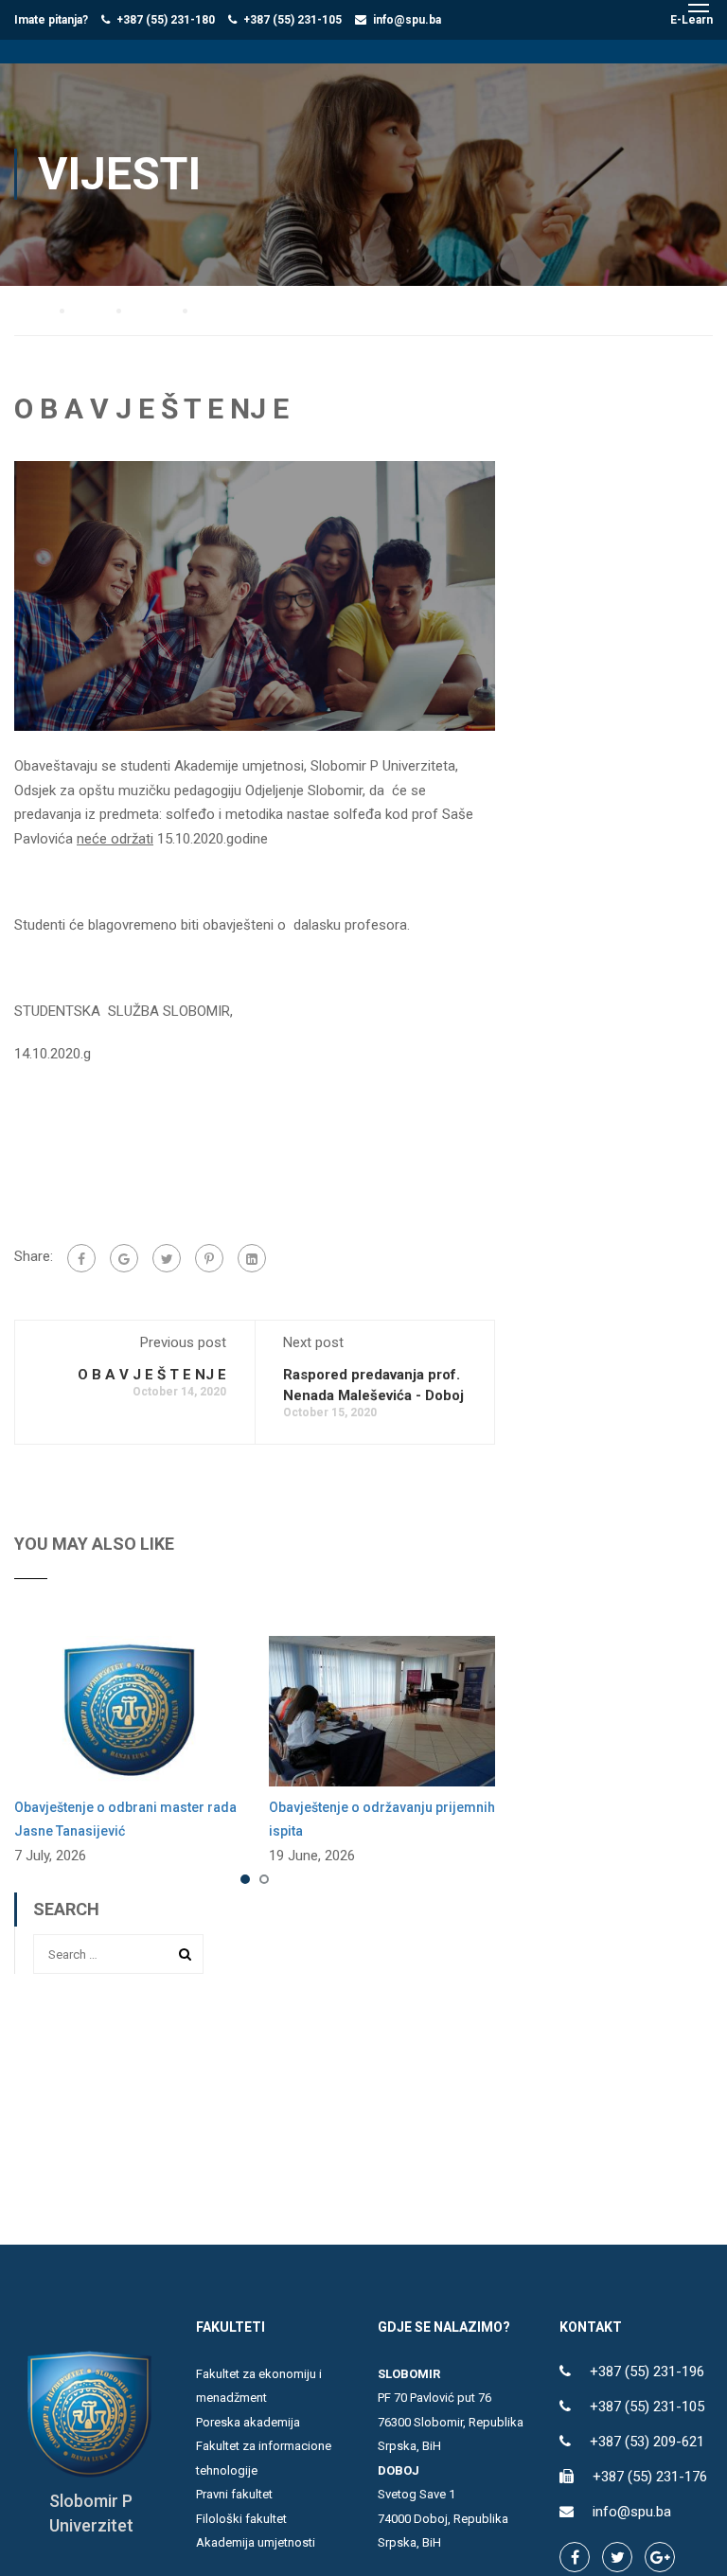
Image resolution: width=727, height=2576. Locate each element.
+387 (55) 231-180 (166, 20)
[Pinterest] (209, 1258)
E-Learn (692, 20)
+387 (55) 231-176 (650, 2477)
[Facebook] (81, 1258)
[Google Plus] (124, 1258)
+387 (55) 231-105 (293, 20)
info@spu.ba (407, 20)
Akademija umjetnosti (256, 2542)
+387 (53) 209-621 (647, 2442)
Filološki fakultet (241, 2519)
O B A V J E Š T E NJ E (152, 1375)
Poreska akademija (248, 2422)
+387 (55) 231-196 (647, 2372)
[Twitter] (167, 1258)
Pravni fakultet (234, 2494)
